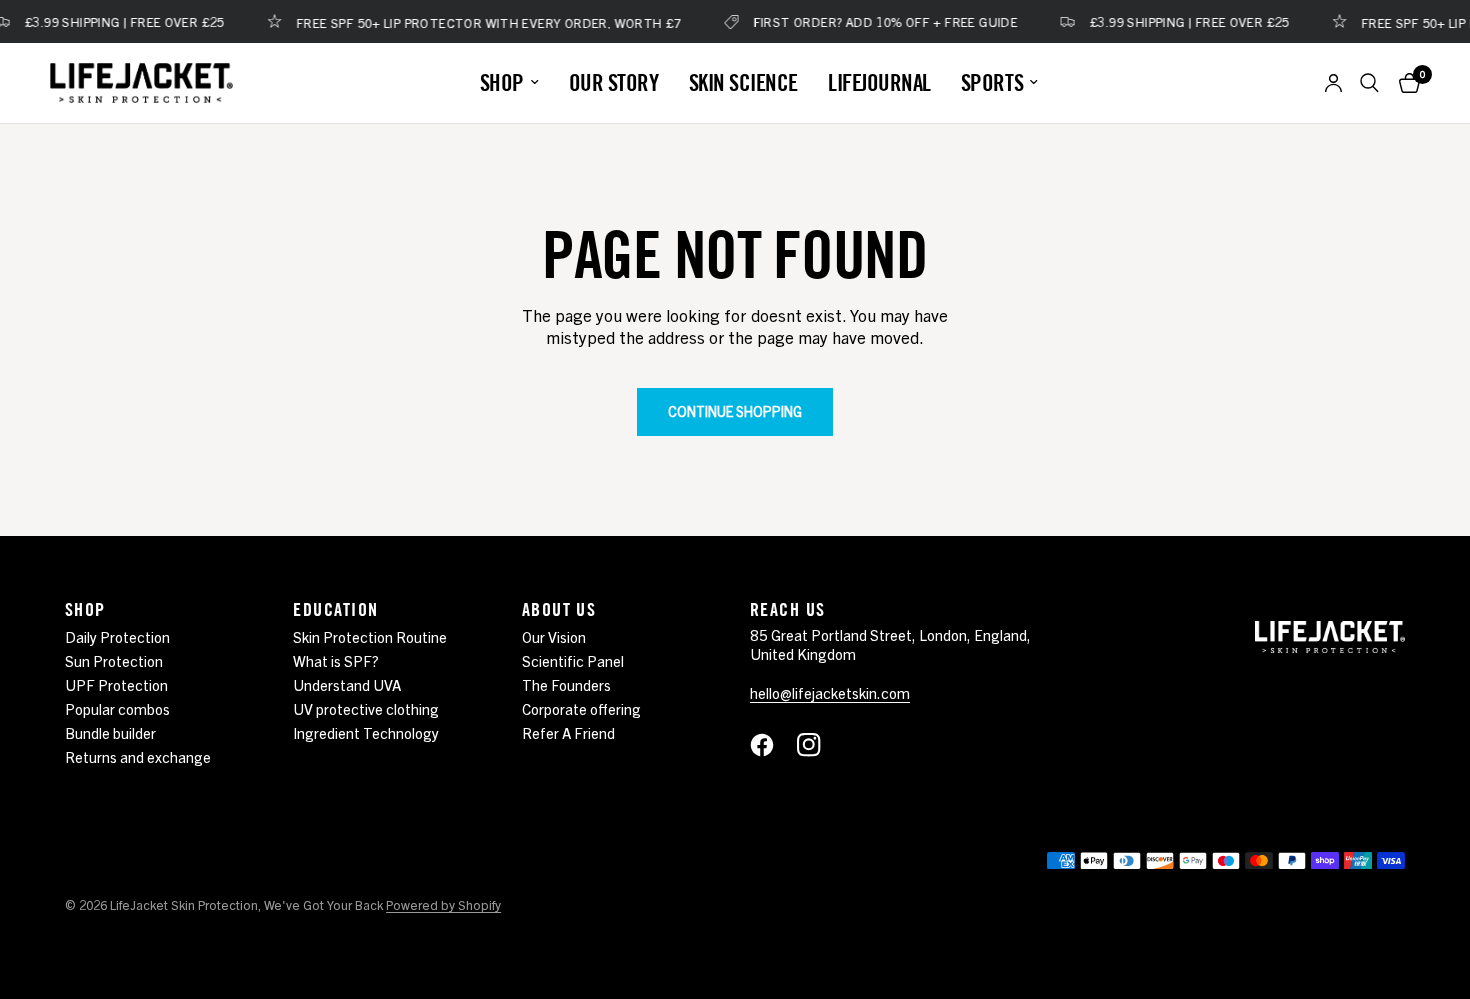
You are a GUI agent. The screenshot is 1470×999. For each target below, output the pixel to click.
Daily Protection (117, 636)
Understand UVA (347, 684)
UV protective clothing (366, 708)
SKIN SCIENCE (743, 82)
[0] (1404, 83)
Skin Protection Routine (370, 636)
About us (559, 609)
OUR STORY (614, 82)
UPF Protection (116, 684)
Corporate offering (581, 708)
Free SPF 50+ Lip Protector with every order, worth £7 (479, 21)
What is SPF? (336, 660)
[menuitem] (509, 82)
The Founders (566, 684)
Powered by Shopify (443, 904)
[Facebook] (772, 745)
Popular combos (117, 708)
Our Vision (554, 636)
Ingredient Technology (366, 732)
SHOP (502, 82)
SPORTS (992, 82)
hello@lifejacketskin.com (830, 692)
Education (335, 609)
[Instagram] (819, 745)
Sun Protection (114, 660)
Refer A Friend (568, 732)
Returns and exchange (138, 756)
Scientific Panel (573, 660)
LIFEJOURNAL (879, 82)
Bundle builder (110, 732)
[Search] (1369, 83)
